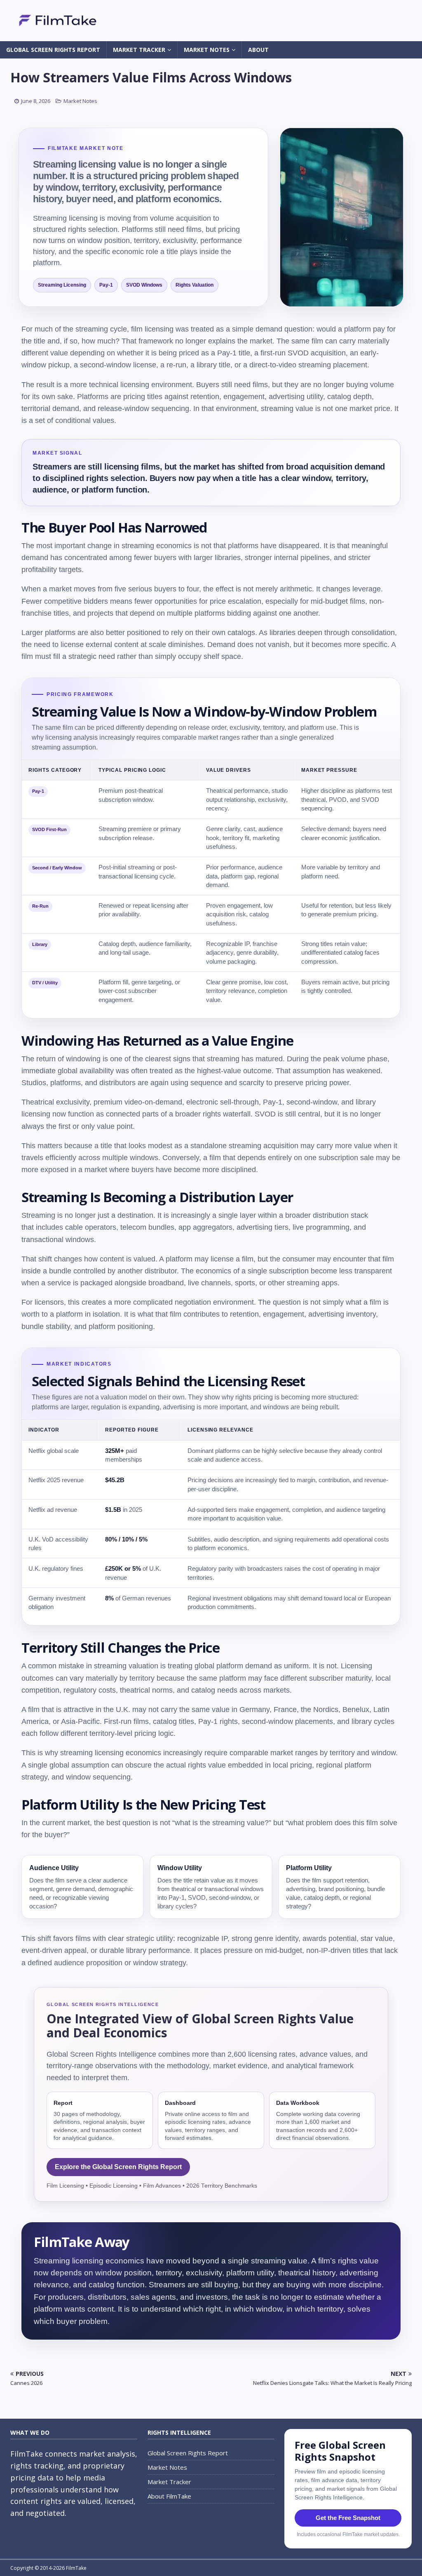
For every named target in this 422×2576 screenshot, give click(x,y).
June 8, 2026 (36, 101)
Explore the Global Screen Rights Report (118, 2167)
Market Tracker (139, 50)
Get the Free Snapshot (348, 2518)
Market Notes (207, 50)
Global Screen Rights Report (53, 50)
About (258, 50)
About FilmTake (169, 2496)
